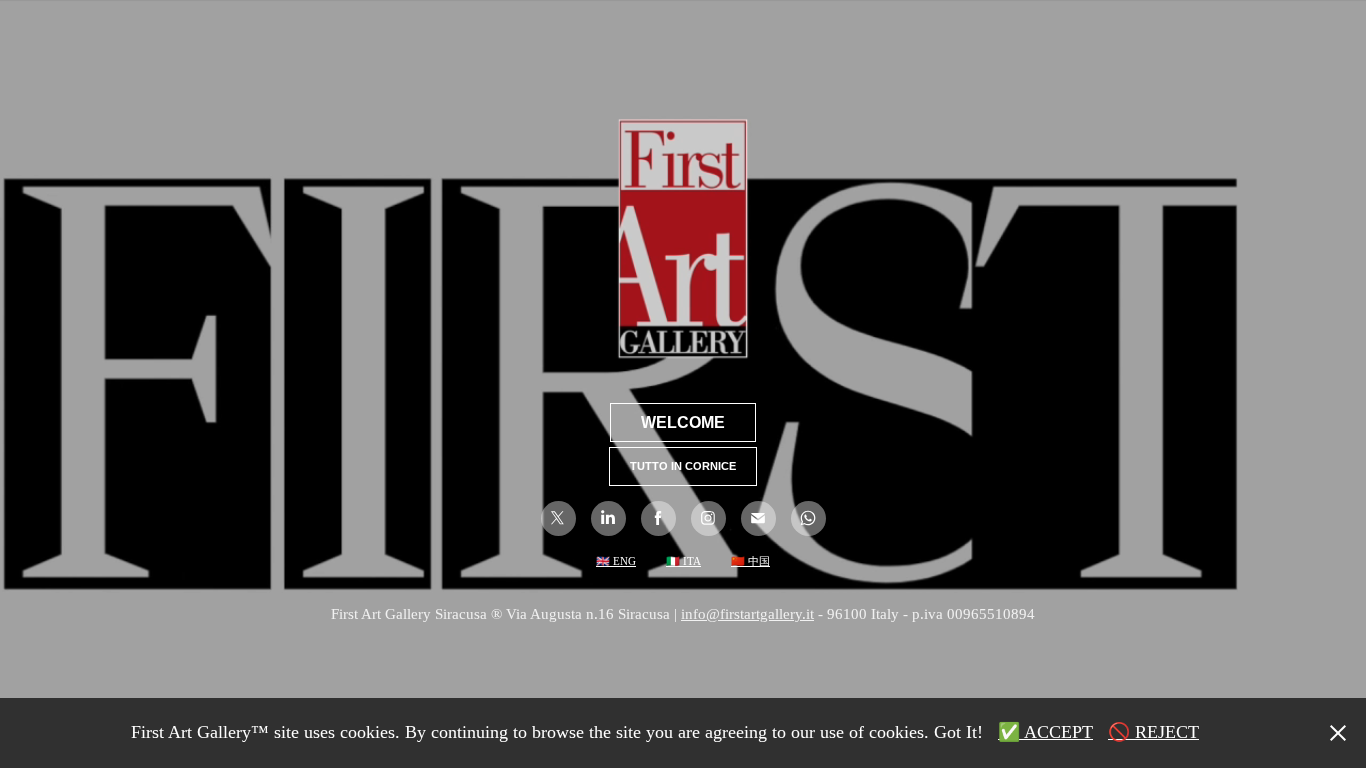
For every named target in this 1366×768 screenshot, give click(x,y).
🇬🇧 (603, 561)
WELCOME (683, 422)
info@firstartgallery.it (747, 614)
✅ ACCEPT (1045, 732)
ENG (623, 561)
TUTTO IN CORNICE (683, 466)
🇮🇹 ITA (683, 561)
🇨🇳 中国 (750, 561)
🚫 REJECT (1153, 732)
